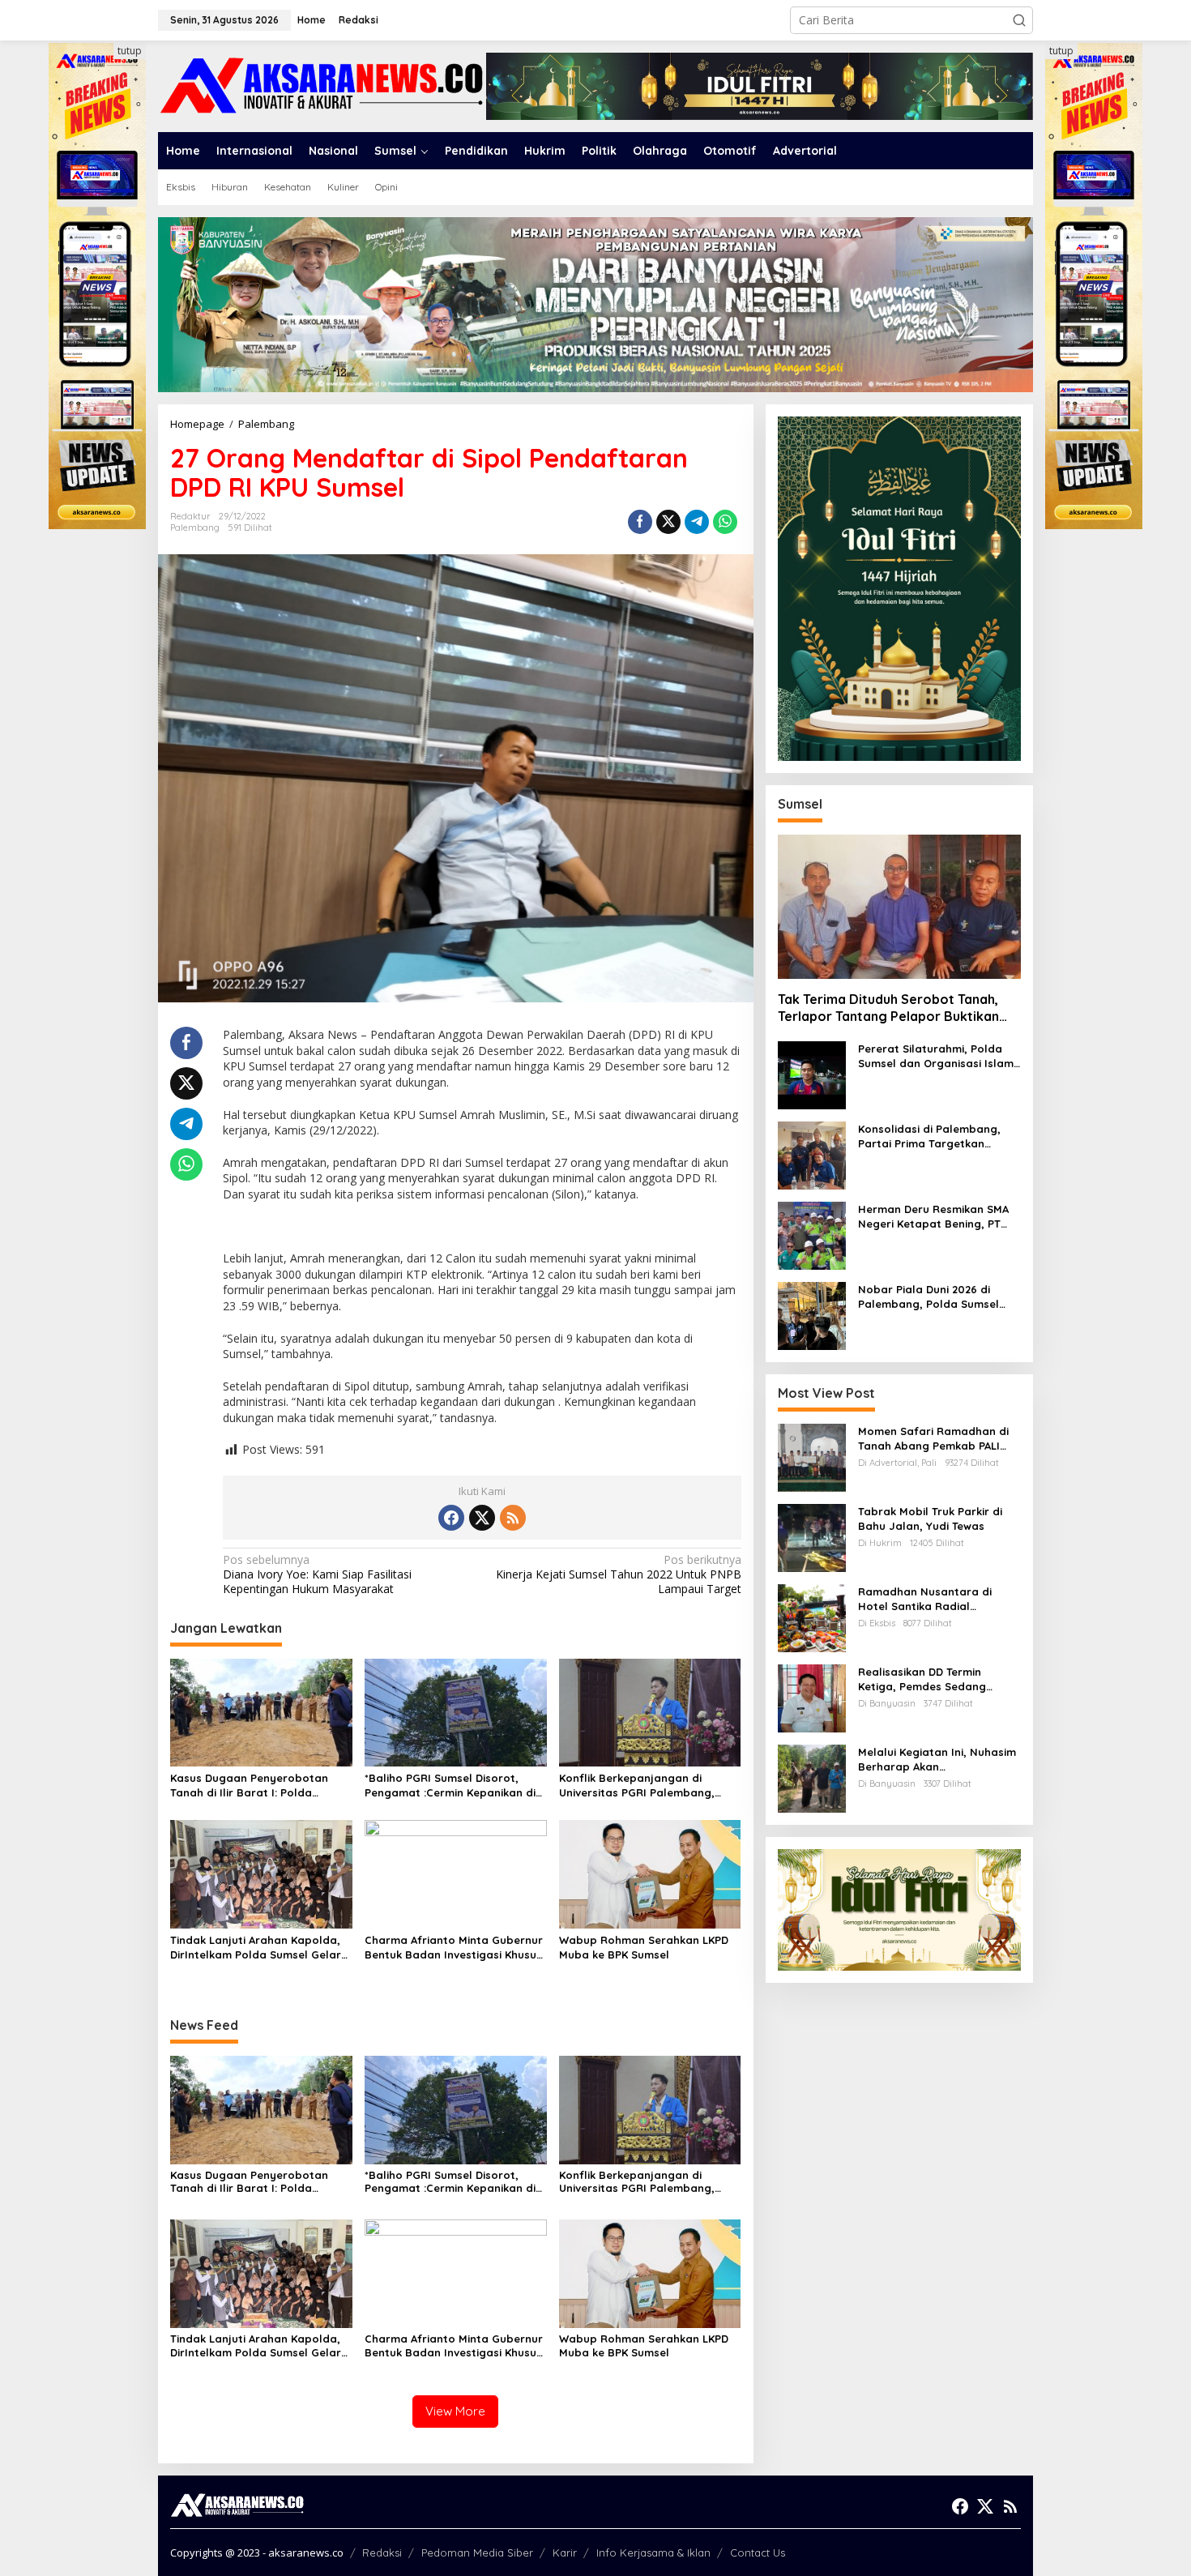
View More (455, 2411)
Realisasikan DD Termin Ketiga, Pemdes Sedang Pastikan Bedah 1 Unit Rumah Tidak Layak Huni (936, 1679)
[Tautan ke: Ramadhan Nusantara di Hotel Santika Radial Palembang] (812, 1617)
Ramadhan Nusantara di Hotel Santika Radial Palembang (925, 1599)
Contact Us (758, 2553)
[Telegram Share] (697, 522)
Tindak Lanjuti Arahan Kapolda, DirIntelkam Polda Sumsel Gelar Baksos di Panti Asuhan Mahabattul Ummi (256, 1948)
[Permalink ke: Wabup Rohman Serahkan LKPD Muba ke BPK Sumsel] (650, 1873)
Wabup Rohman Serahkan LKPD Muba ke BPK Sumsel (644, 1947)
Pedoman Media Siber (477, 2553)
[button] (1019, 20)
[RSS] (513, 1518)
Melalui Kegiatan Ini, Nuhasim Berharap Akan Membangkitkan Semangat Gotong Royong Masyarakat (937, 1760)
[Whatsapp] (725, 522)
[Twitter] (482, 1518)
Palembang (195, 528)
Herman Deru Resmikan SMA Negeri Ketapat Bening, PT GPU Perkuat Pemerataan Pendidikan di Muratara (933, 1217)
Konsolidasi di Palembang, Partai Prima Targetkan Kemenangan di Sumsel (929, 1136)
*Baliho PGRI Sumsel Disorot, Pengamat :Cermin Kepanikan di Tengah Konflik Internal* (450, 1786)
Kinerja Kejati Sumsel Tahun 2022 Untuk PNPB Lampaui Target (618, 1574)
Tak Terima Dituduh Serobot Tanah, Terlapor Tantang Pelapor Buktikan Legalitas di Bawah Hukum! (888, 1009)
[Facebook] (451, 1518)
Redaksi (382, 2553)
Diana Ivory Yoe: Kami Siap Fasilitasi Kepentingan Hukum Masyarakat (317, 1574)
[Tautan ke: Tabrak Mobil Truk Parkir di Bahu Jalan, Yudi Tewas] (812, 1537)
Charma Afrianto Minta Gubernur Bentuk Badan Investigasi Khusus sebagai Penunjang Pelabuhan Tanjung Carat (454, 1948)
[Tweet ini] (668, 522)
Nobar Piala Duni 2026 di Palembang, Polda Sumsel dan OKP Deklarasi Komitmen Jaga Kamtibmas (936, 1297)
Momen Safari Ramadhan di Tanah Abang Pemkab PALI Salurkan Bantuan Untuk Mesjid (933, 1439)
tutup (130, 51)
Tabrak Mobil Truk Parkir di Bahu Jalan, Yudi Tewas (930, 1519)
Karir (565, 2553)
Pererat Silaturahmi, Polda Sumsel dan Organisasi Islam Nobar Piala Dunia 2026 (936, 1056)
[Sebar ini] (640, 522)
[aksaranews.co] (322, 85)
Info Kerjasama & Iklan (653, 2553)
